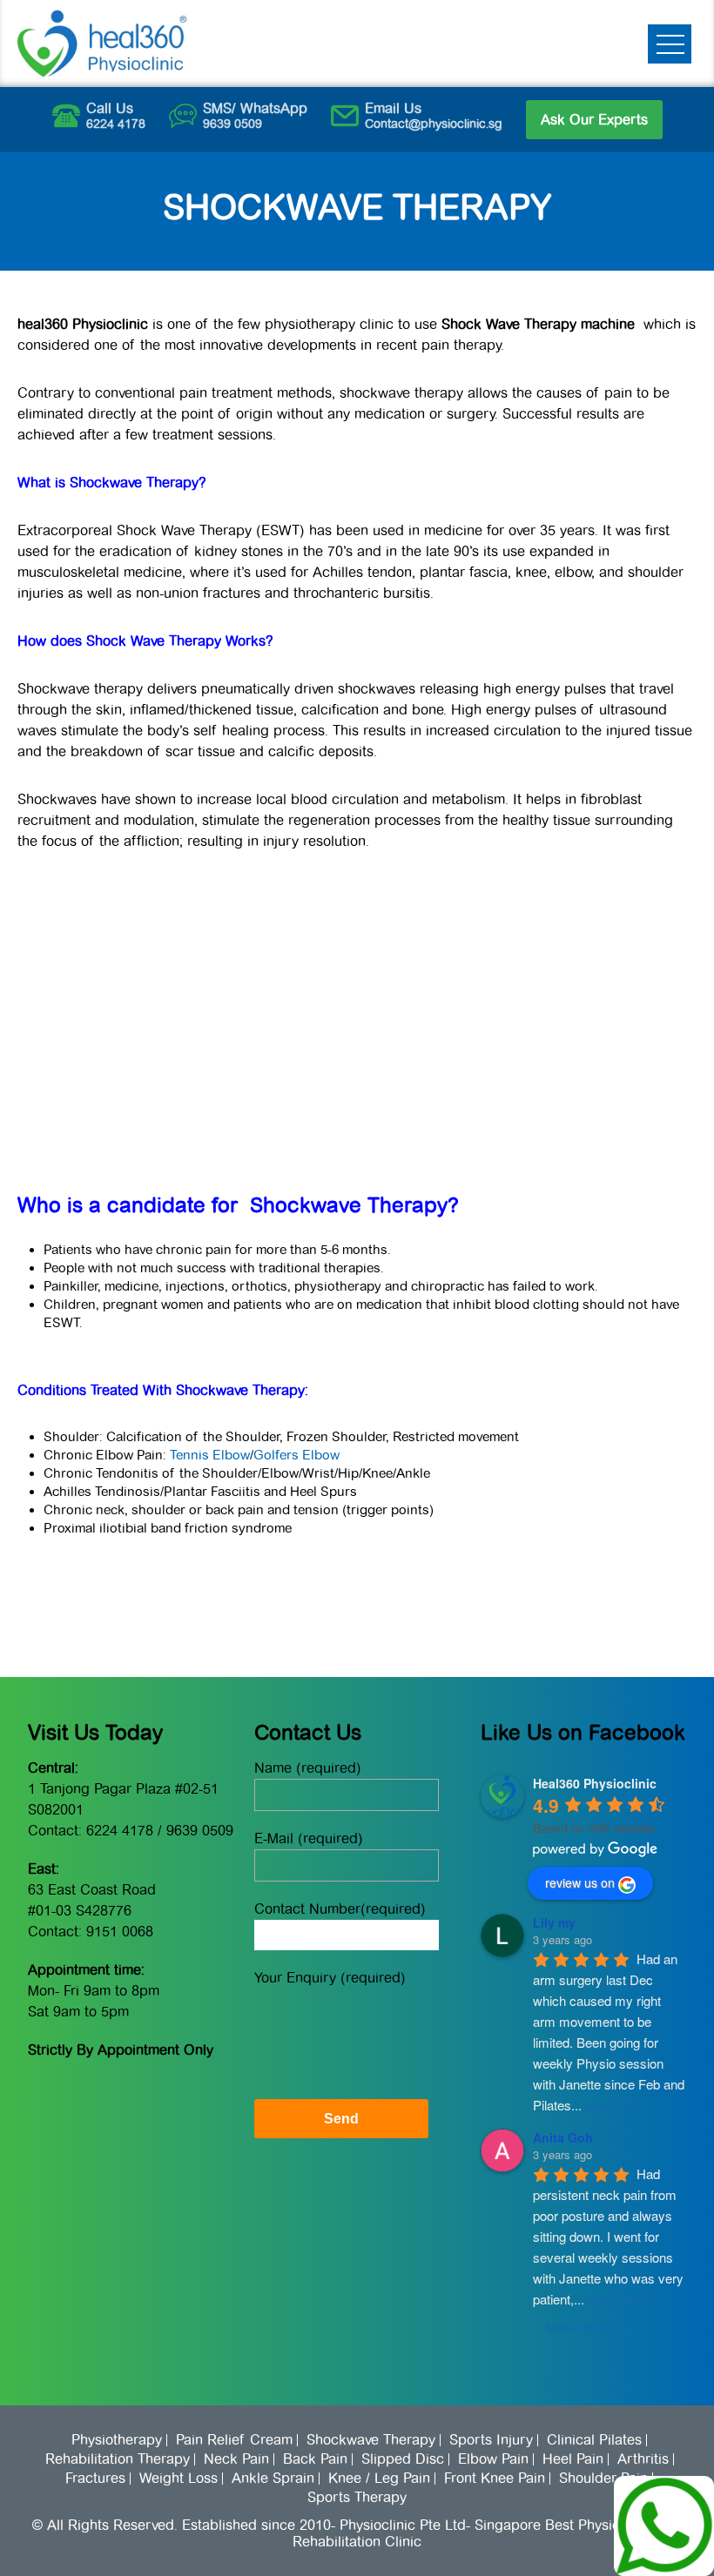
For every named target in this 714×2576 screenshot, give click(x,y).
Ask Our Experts (594, 120)
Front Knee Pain (495, 2479)
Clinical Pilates (594, 2440)
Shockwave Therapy (371, 2440)
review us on (580, 1882)
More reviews (583, 2327)
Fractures (95, 2479)
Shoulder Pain (603, 2479)
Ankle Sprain (273, 2479)
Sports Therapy (357, 2498)
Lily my (554, 1922)
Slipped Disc (403, 2459)
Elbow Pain (493, 2459)
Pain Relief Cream (234, 2440)
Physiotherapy (117, 2440)
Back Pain (315, 2459)
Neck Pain (236, 2459)
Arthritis (643, 2459)
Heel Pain (573, 2459)
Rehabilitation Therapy (118, 2459)
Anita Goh (563, 2137)
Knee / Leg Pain (379, 2479)
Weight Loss (178, 2479)
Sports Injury (491, 2440)
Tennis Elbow (210, 1455)
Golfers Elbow (296, 1455)
